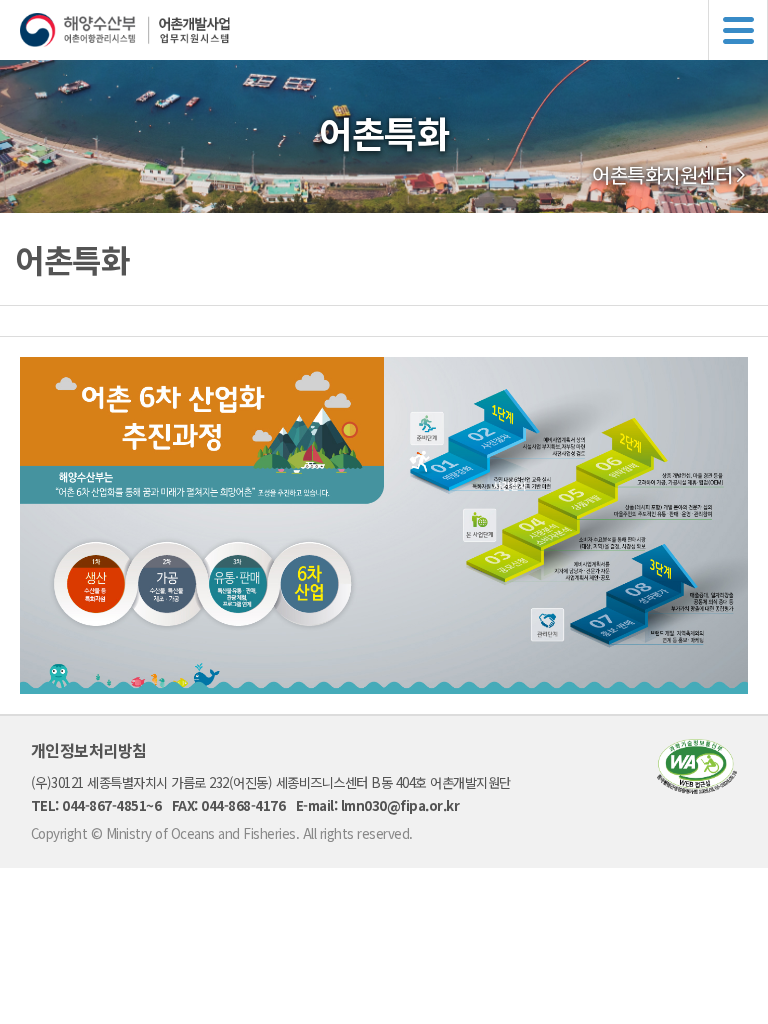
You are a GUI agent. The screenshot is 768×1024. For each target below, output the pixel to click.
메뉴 (738, 30)
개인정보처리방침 (89, 750)
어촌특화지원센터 (662, 175)
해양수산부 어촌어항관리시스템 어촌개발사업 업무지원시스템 (394, 30)
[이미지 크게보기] (384, 688)
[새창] (697, 787)
